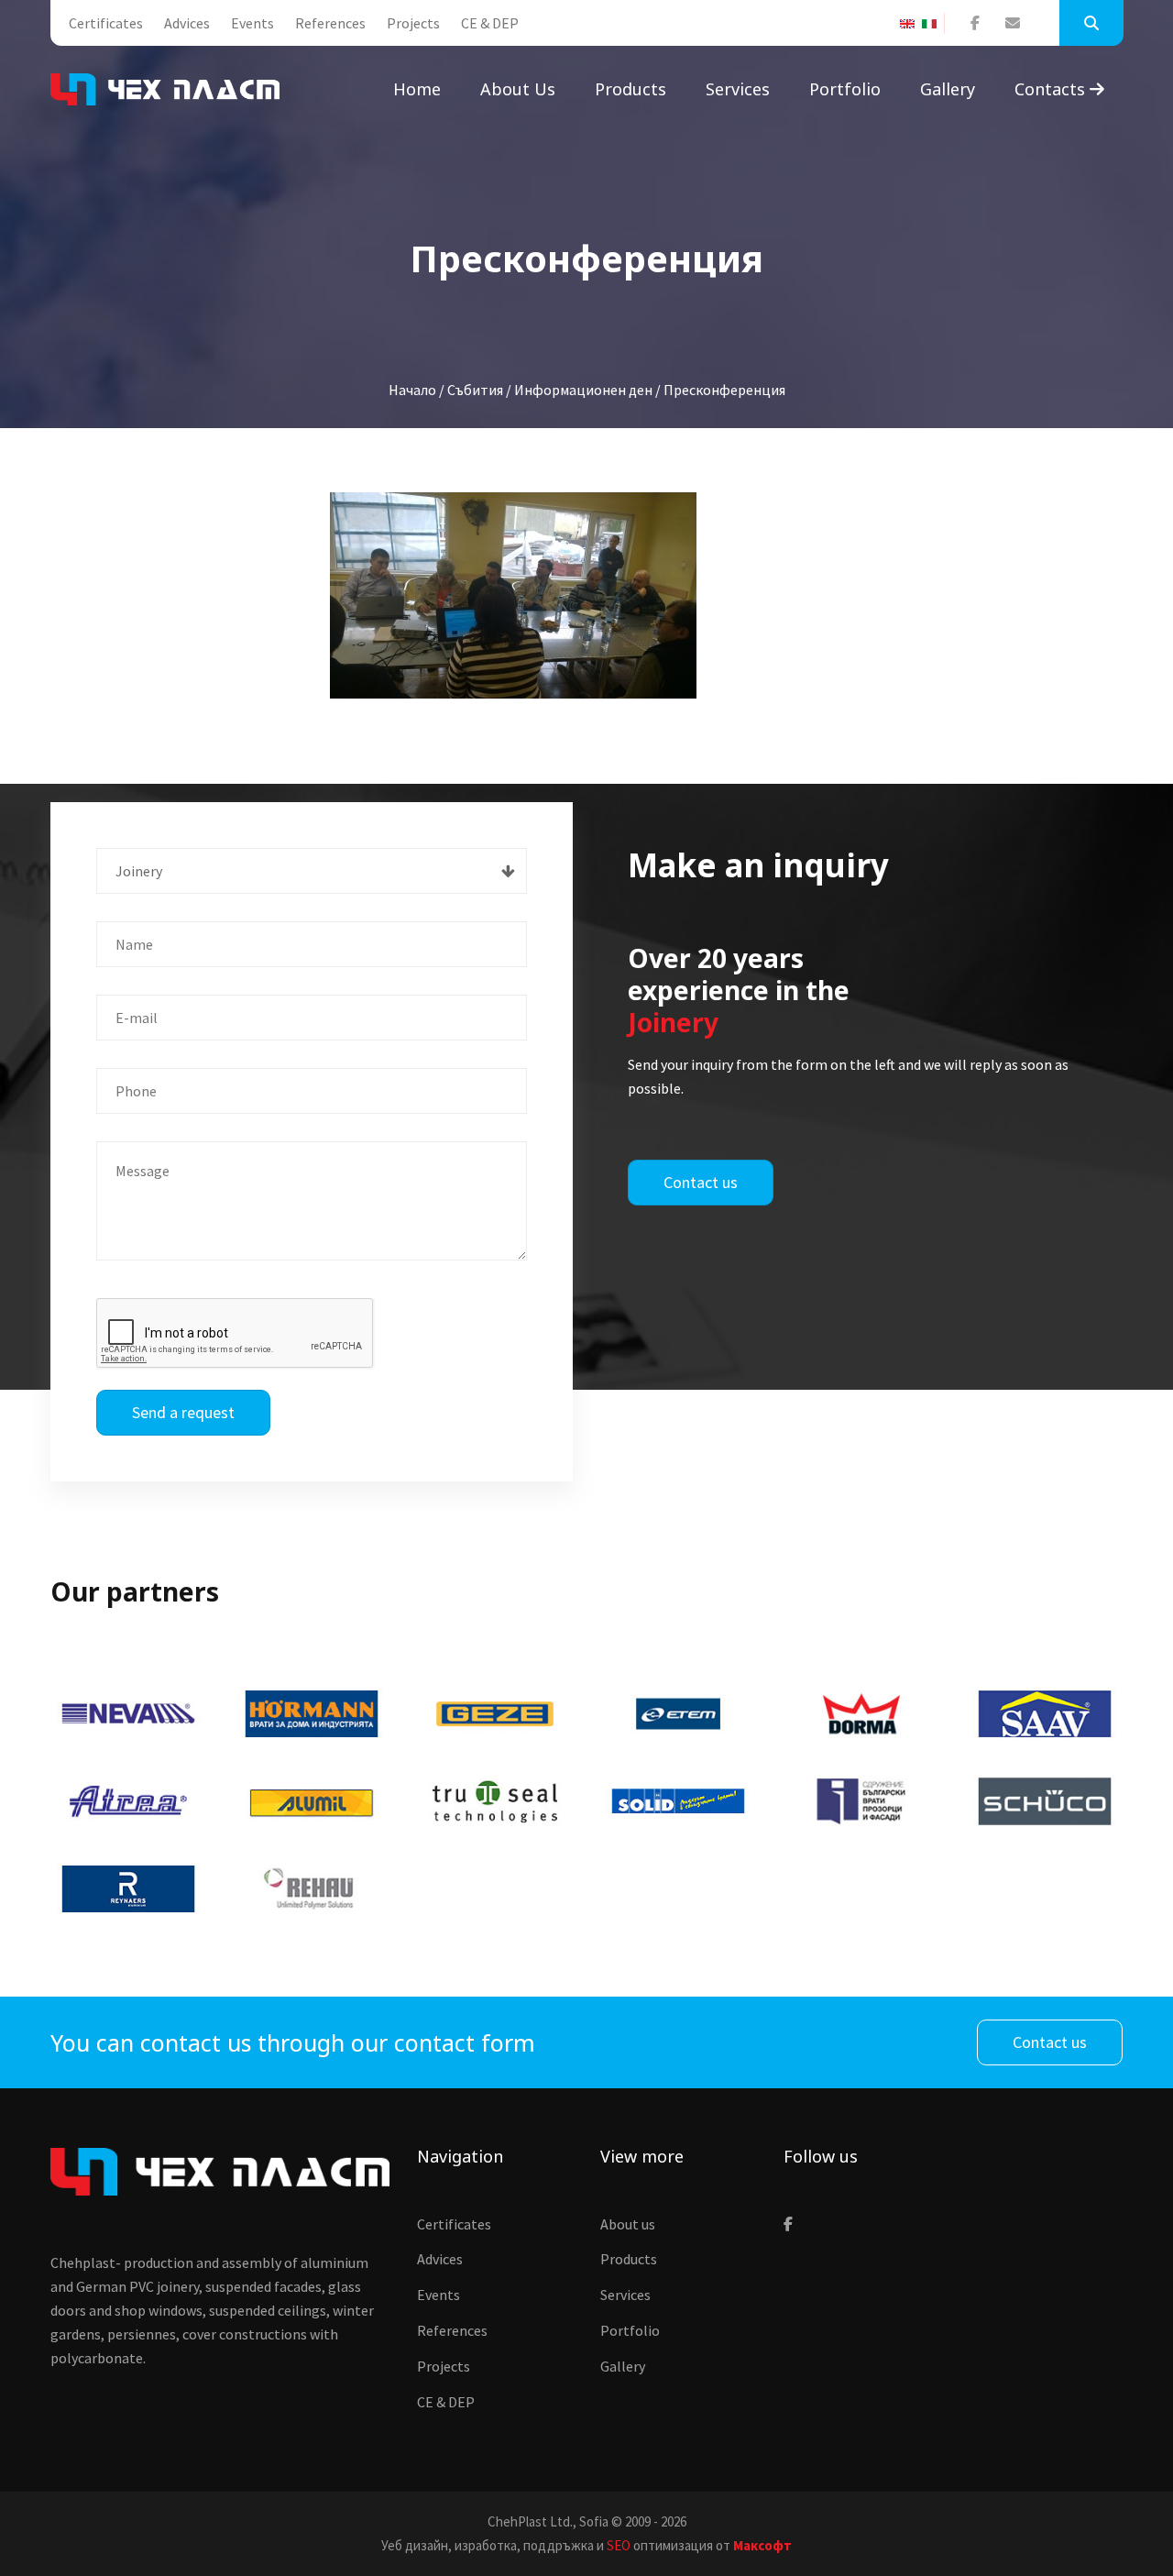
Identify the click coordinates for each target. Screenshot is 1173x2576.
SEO (619, 2545)
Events (252, 23)
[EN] (911, 24)
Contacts (1052, 89)
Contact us (701, 1182)
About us (518, 89)
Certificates (106, 23)
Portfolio (845, 89)
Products (630, 89)
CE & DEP (490, 23)
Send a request (183, 1412)
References (330, 23)
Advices (187, 23)
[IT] (933, 24)
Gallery (948, 89)
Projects (413, 23)
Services (738, 89)
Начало (412, 390)
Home (417, 89)
